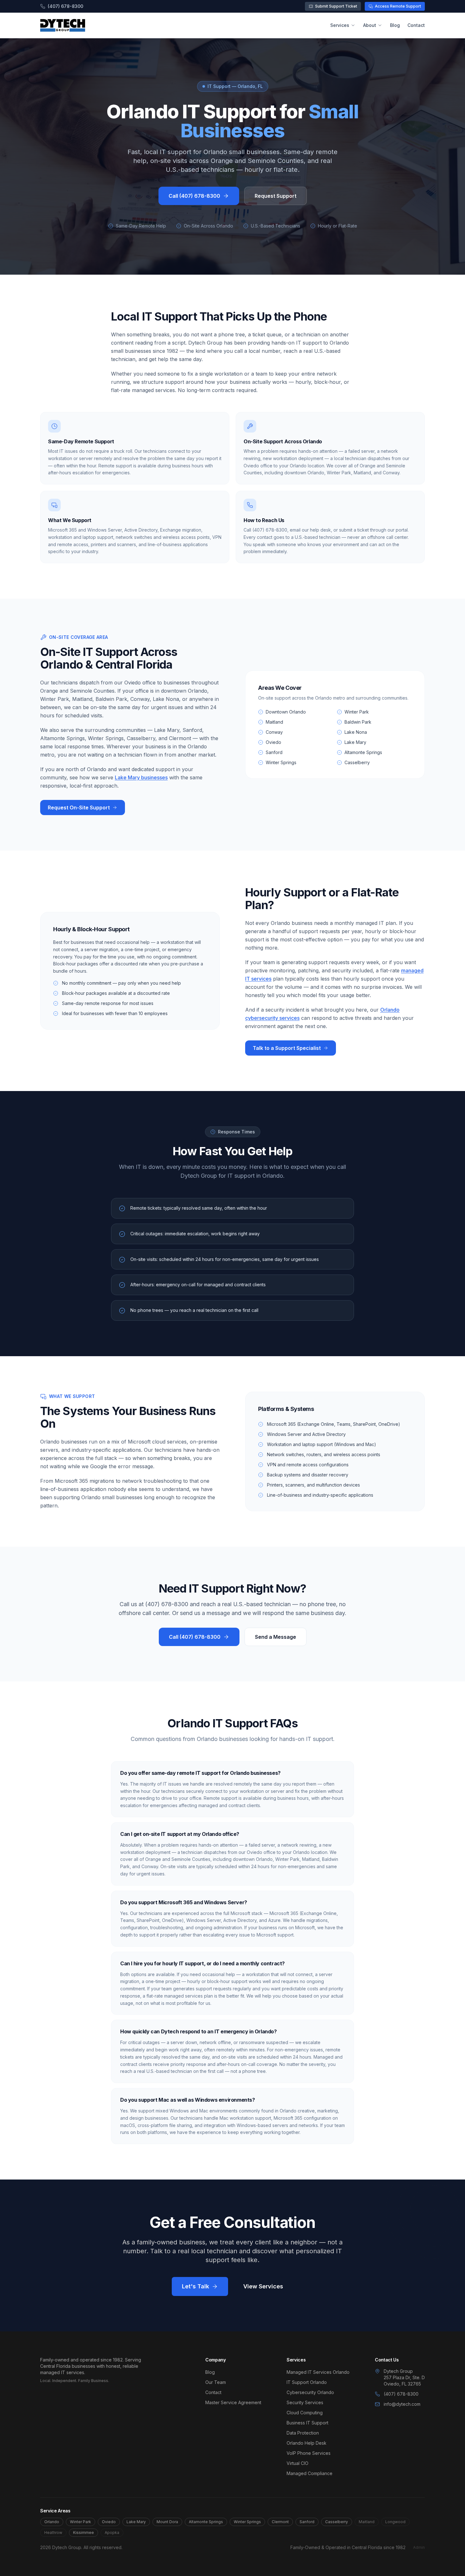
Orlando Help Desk (307, 2443)
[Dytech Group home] (63, 25)
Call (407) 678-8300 (194, 196)
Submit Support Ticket (336, 6)
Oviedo (109, 2522)
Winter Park (81, 2522)
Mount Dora (167, 2522)
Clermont (280, 2522)
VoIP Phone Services (309, 2453)
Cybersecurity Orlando (310, 2392)
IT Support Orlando (307, 2382)
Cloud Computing (305, 2413)
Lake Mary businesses (141, 777)
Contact (416, 25)
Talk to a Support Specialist (287, 1048)
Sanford (307, 2522)
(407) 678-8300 (65, 6)
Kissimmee (84, 2532)
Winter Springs (247, 2522)
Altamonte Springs (206, 2522)
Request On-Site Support (79, 808)
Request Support (276, 196)
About (370, 25)
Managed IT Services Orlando (318, 2372)
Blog (395, 25)
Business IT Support (307, 2423)
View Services (263, 2286)
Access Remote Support (398, 6)
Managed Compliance (310, 2473)
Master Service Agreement (233, 2402)
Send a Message (276, 1637)
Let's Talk (195, 2286)
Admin (419, 2547)
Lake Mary (136, 2522)
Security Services (305, 2402)
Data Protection (303, 2433)
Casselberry (337, 2522)
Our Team (216, 2382)
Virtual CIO (298, 2463)
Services (340, 25)
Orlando (52, 2522)
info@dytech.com (402, 2404)
